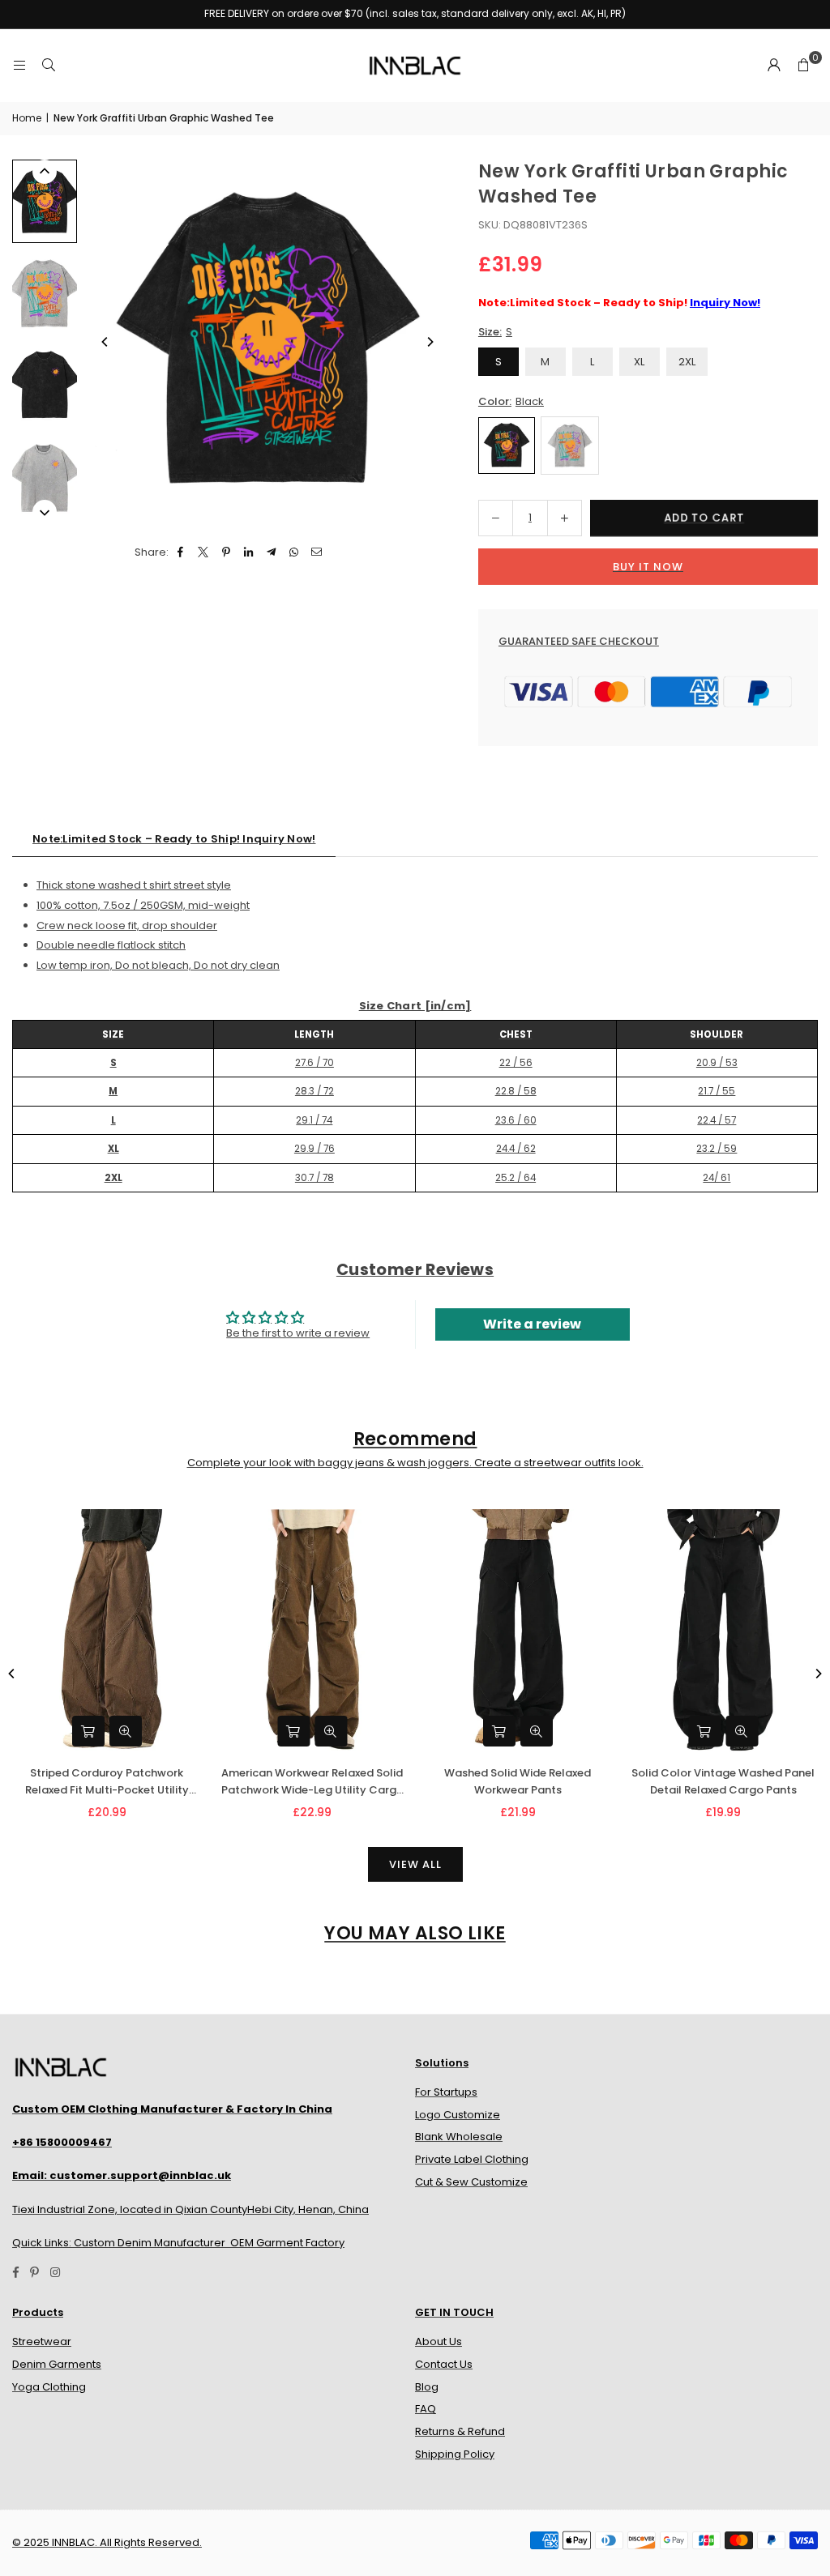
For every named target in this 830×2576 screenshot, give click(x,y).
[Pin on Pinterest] (227, 553)
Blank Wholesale (459, 2137)
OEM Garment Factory (287, 2243)
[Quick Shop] (284, 1731)
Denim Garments (57, 2364)
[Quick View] (321, 1731)
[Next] (430, 342)
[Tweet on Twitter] (204, 553)
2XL (687, 362)
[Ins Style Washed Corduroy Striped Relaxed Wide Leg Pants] (302, 1631)
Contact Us (444, 2364)
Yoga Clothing (49, 2387)
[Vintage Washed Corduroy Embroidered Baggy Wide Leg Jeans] (508, 1631)
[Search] (49, 65)
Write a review (532, 1324)
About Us (439, 2341)
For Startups (446, 2092)
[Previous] (105, 342)
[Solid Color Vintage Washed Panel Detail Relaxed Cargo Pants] (97, 1631)
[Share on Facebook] (181, 553)
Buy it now (648, 567)
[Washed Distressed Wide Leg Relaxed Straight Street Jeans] (713, 1631)
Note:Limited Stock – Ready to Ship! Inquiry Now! (174, 839)
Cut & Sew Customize (471, 2182)
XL (639, 362)
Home (27, 118)
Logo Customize (458, 2115)
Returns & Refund (460, 2431)
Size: (495, 332)
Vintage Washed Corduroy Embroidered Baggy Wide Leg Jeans (508, 1782)
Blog (427, 2387)
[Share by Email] (317, 553)
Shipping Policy (455, 2454)
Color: (511, 401)
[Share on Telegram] (272, 553)
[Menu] (19, 65)
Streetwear (42, 2341)
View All (415, 1864)
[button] (803, 66)
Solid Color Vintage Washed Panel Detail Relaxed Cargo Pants (96, 1781)
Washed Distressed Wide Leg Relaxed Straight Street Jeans (713, 1781)
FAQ (426, 2409)
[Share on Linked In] (249, 553)
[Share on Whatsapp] (295, 553)
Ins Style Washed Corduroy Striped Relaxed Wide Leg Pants (302, 1781)
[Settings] (774, 66)
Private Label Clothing (472, 2159)
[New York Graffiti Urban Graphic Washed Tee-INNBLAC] (45, 201)
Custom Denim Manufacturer (150, 2243)
